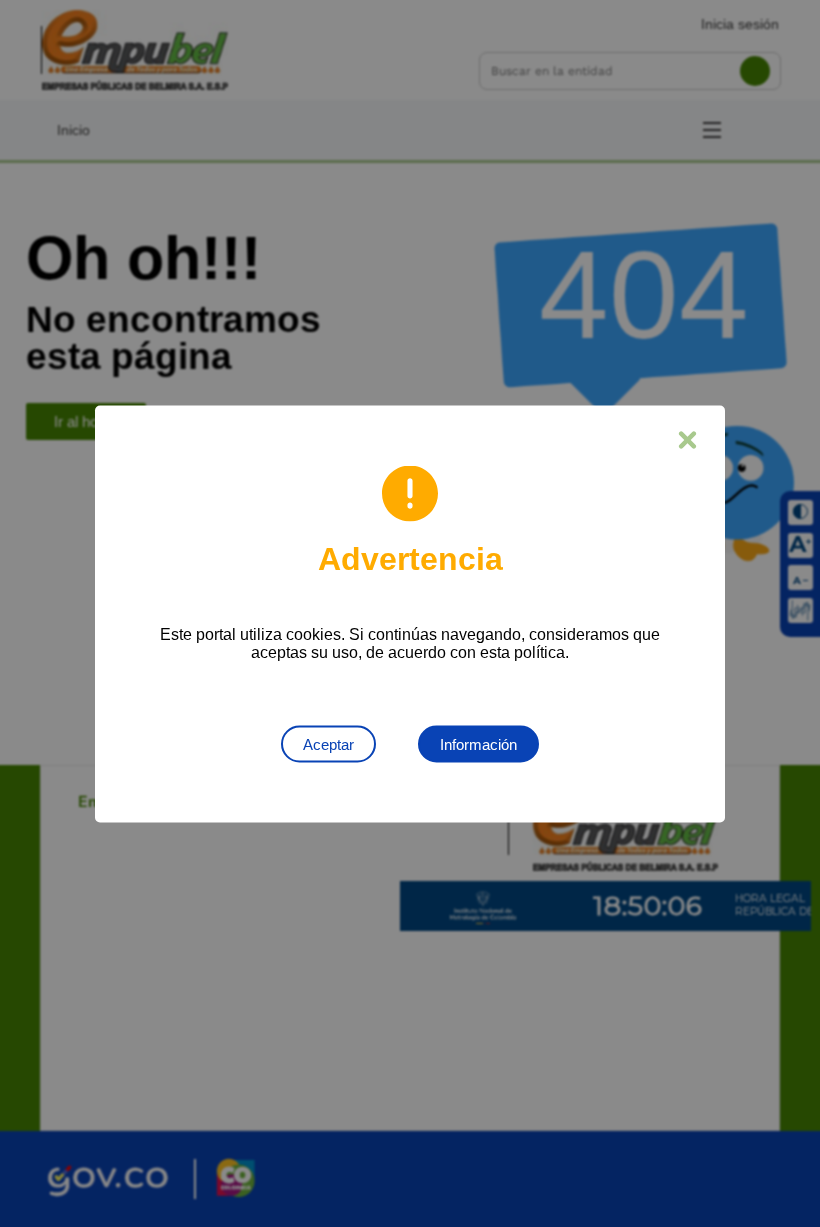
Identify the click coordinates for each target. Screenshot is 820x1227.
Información (478, 743)
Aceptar (328, 743)
